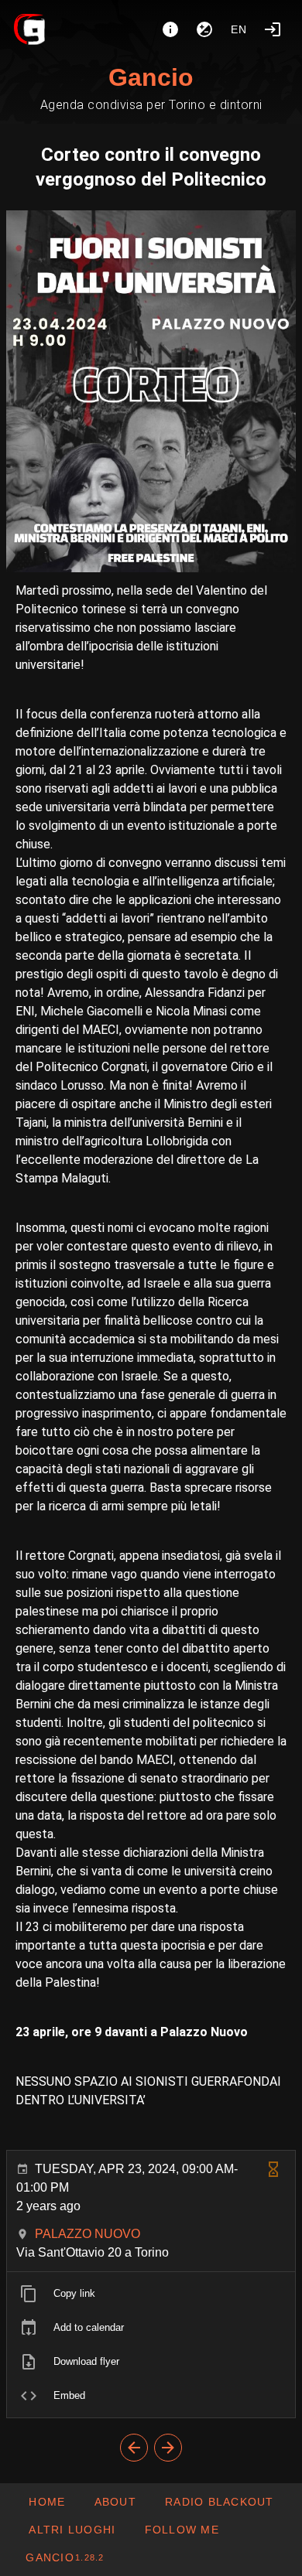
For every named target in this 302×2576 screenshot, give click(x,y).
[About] (170, 29)
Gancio (151, 77)
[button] (72, 2530)
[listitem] (151, 2294)
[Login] (273, 29)
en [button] (239, 29)
